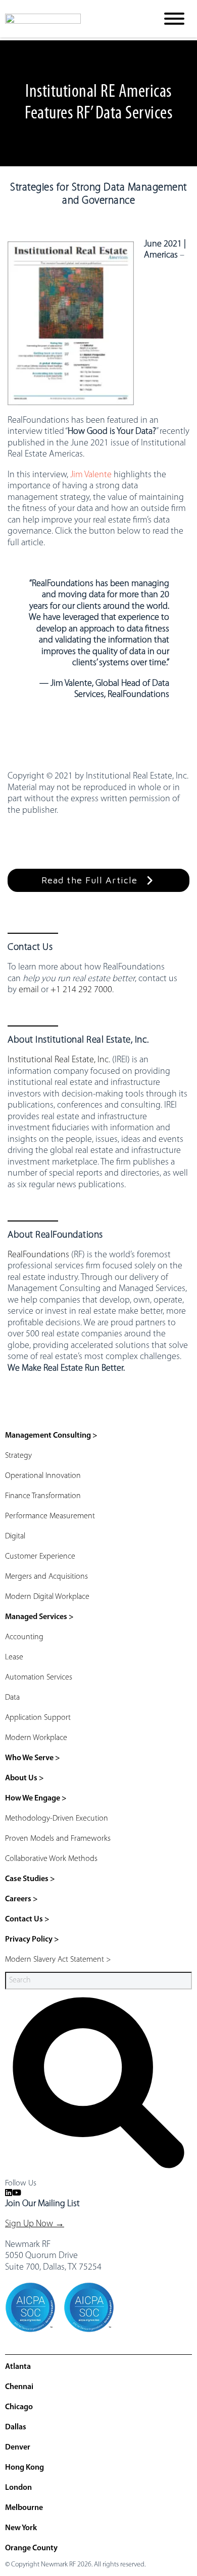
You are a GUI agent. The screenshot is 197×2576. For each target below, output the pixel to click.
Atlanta (18, 2367)
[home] (73, 19)
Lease (14, 1657)
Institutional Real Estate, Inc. (59, 1060)
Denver (18, 2448)
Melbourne (24, 2508)
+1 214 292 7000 (81, 990)
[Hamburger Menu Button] (174, 19)
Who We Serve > (33, 1758)
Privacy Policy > (32, 1940)
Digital (15, 1536)
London (18, 2488)
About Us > (24, 1778)
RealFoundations (38, 1255)
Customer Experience (40, 1557)
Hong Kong (24, 2468)
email (29, 990)
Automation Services (39, 1678)
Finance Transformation (43, 1496)
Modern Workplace (36, 1738)
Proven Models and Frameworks (58, 1839)
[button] (98, 881)
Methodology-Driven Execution (57, 1819)
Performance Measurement (50, 1516)
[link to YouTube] (17, 2194)
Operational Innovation (43, 1476)
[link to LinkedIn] (9, 2194)
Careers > (21, 1899)
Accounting (24, 1637)
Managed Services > (39, 1617)
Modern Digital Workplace (47, 1597)
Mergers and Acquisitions (46, 1577)
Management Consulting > (51, 1436)
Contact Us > (27, 1919)
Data (12, 1698)
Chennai (19, 2387)
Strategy (18, 1456)
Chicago (19, 2407)
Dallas (16, 2427)
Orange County (31, 2548)
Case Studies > (30, 1879)
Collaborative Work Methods (51, 1859)
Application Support (38, 1718)
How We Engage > (36, 1798)
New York (21, 2528)
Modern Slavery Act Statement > (58, 1960)
